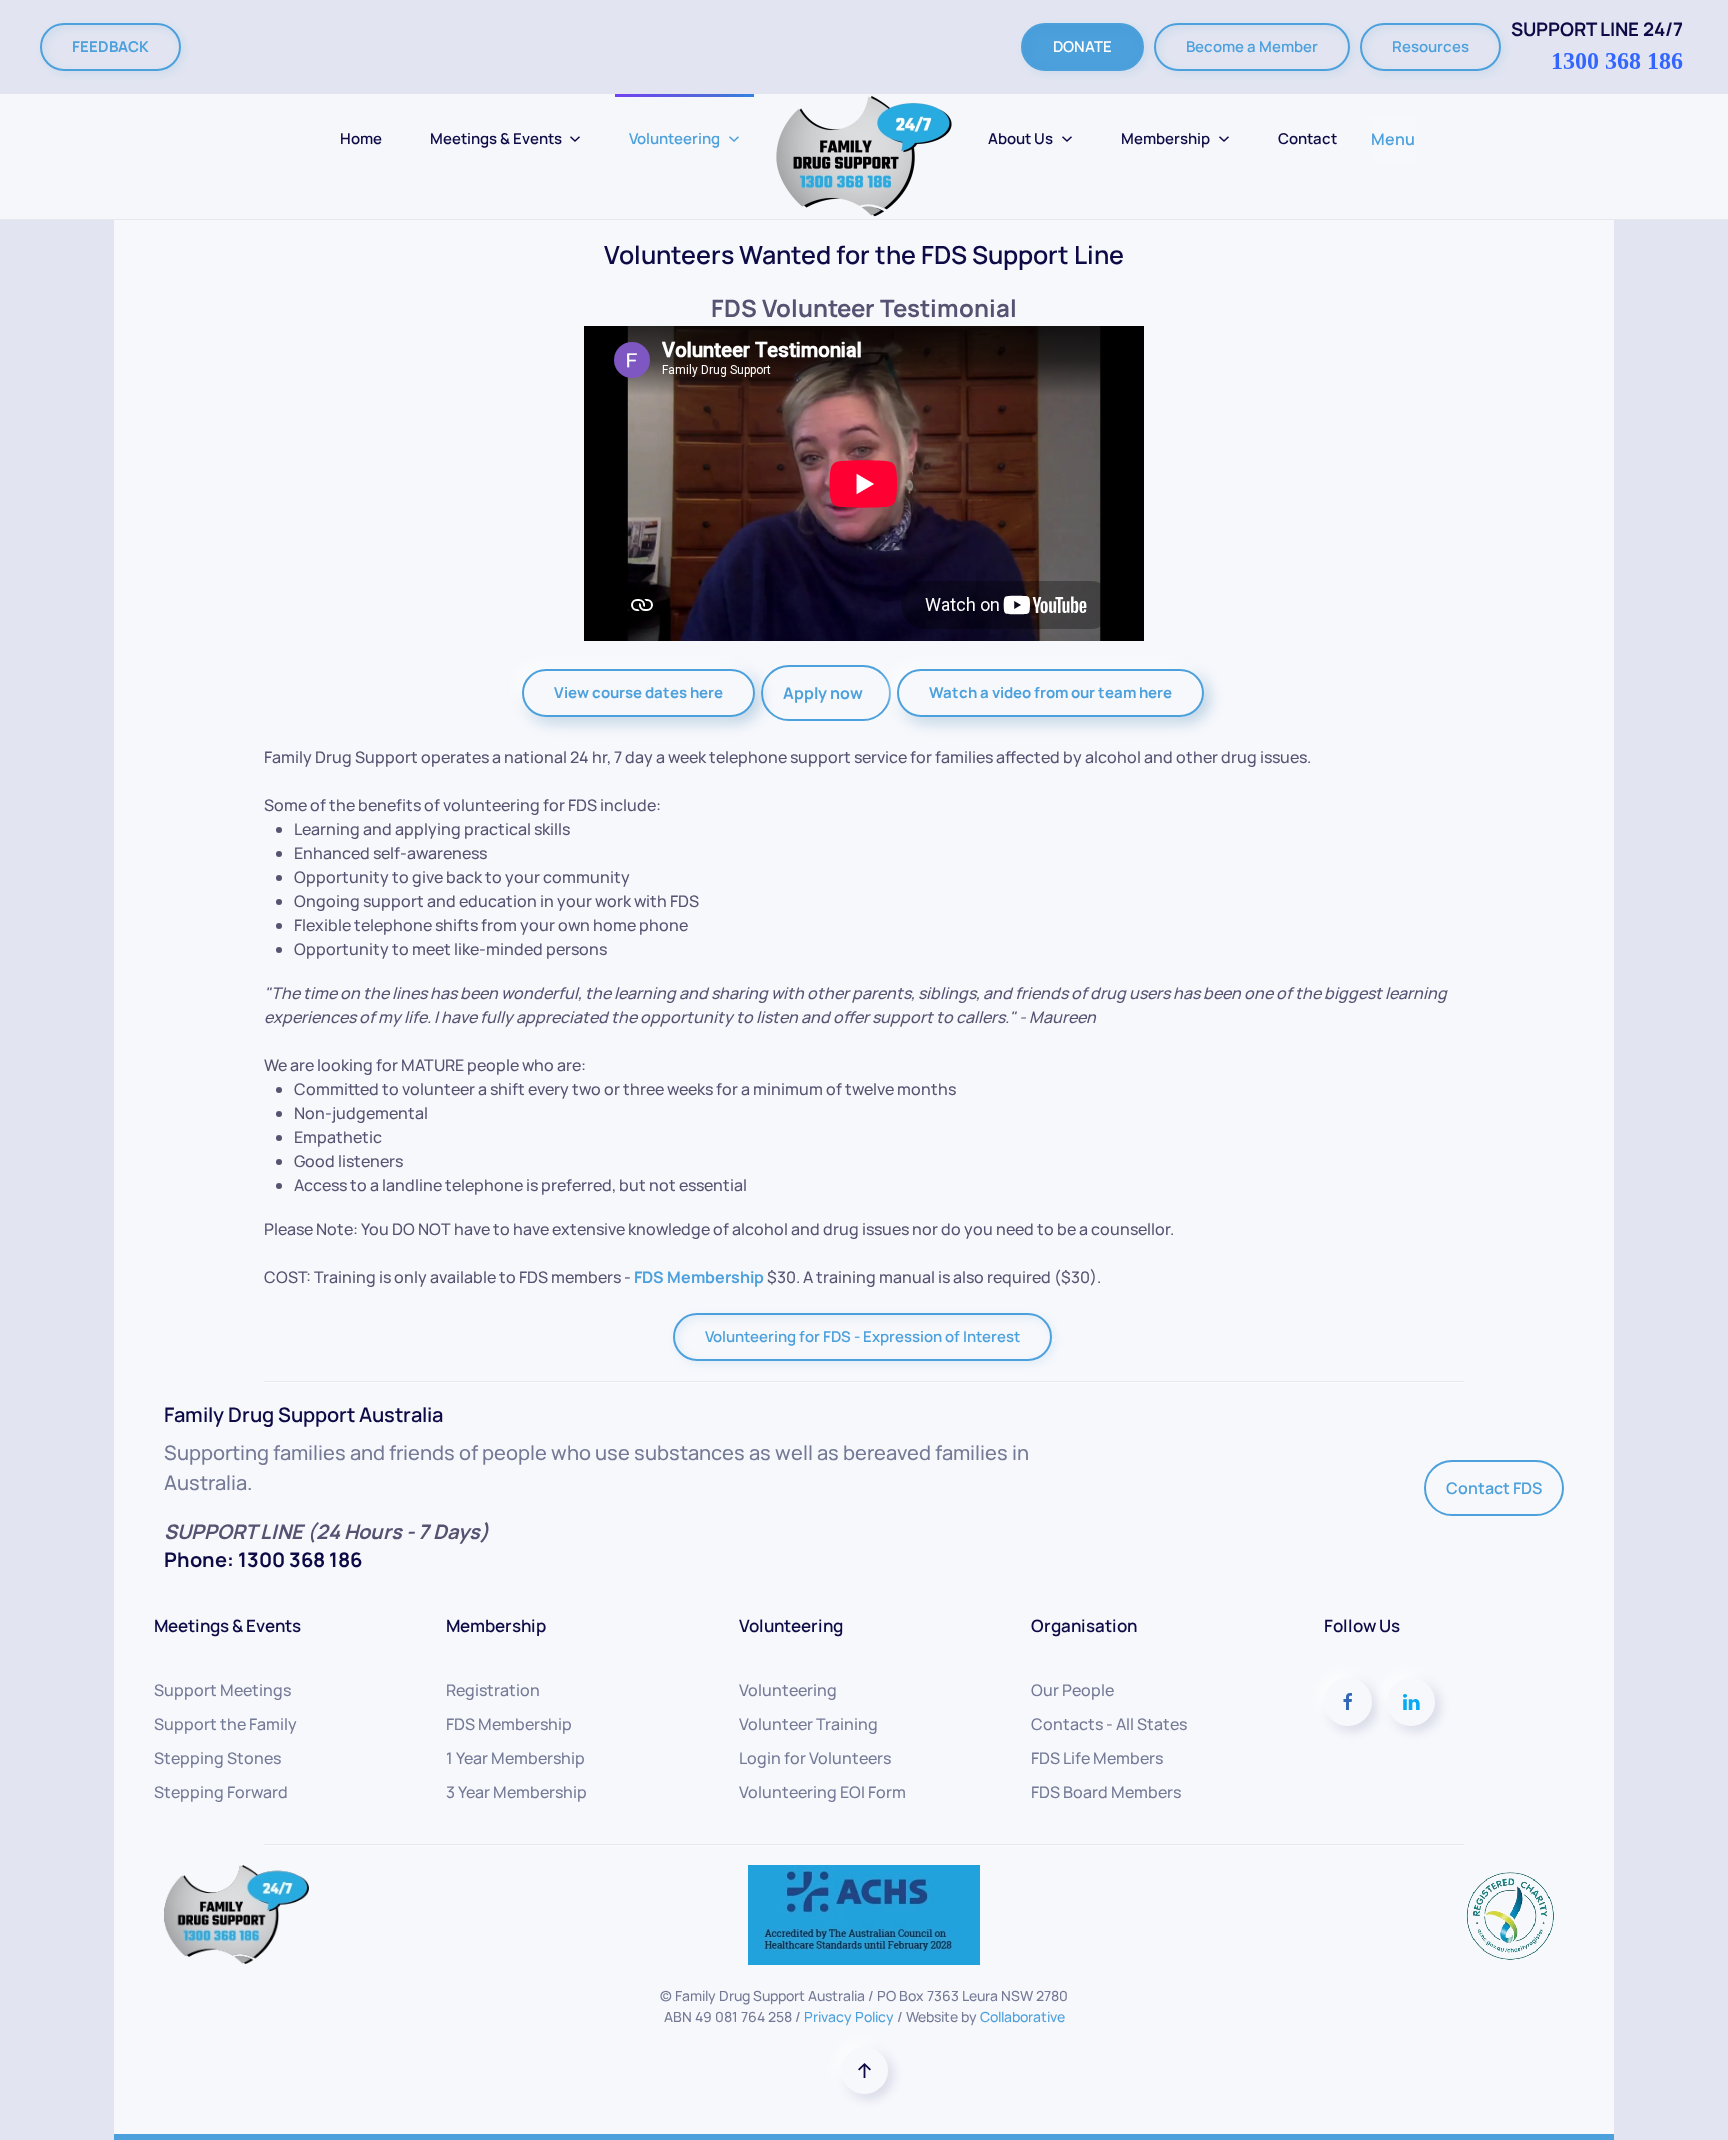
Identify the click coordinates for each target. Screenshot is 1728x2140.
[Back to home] (864, 156)
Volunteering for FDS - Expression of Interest (862, 1336)
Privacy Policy (849, 2016)
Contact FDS (1494, 1488)
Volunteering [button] (674, 138)
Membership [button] (1165, 138)
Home (361, 138)
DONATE (1082, 46)
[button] (864, 2070)
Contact (1307, 138)
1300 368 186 (1617, 61)
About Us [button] (1020, 138)
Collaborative (1022, 2016)
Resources (1430, 46)
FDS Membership (699, 1277)
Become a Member (1252, 46)
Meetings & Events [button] (496, 138)
